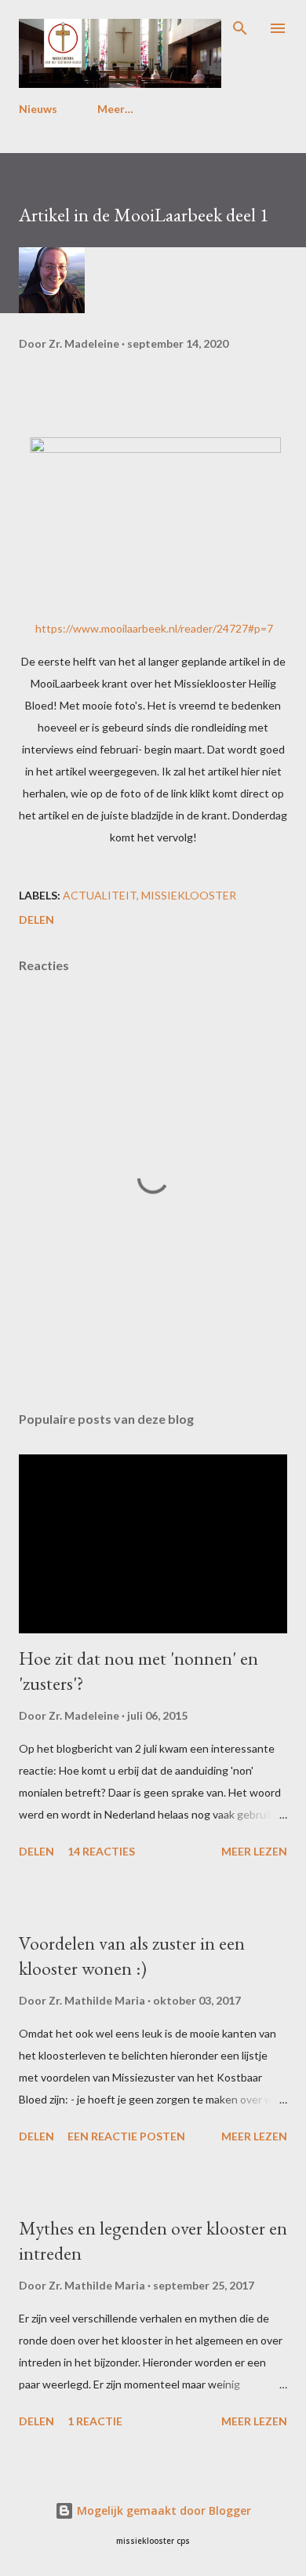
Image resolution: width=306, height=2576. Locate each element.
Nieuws (38, 109)
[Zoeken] (240, 28)
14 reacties (101, 1851)
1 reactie (95, 2421)
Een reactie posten (126, 2136)
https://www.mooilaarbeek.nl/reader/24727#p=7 (154, 628)
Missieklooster (189, 895)
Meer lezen (254, 1851)
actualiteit (100, 895)
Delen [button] (36, 919)
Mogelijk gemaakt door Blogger (162, 2510)
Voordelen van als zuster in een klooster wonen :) (132, 1956)
